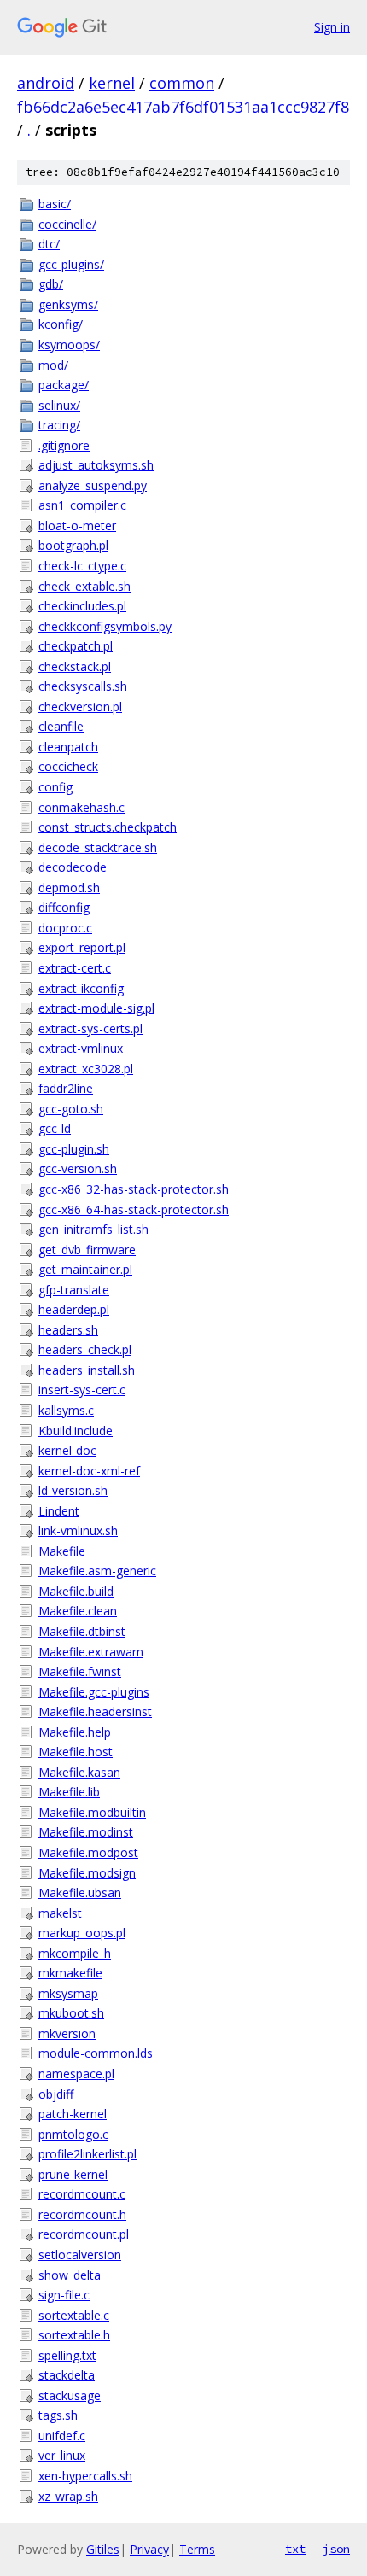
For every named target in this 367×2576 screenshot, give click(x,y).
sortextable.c (74, 2315)
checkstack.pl (75, 666)
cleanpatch (68, 747)
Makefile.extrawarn (91, 1652)
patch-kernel (73, 2114)
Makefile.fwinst (80, 1671)
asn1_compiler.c (82, 505)
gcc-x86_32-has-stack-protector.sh (134, 1189)
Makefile (62, 1551)
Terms (197, 2549)
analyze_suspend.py (93, 485)
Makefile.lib (69, 1792)
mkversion (67, 2033)
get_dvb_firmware (87, 1250)
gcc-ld (55, 1128)
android (46, 83)
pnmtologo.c (73, 2134)
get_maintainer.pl (85, 1269)
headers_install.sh (87, 1370)
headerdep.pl (74, 1309)
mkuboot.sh (71, 2013)
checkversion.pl (80, 707)
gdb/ (51, 284)
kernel (112, 83)
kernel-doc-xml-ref (89, 1471)
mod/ (53, 365)
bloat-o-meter (77, 526)
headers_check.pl (85, 1349)
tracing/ (59, 425)
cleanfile (61, 726)
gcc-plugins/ (71, 264)
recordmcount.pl (84, 2234)
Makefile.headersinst (95, 1711)
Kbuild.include (76, 1431)
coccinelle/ (67, 224)
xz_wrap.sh (68, 2496)
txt (295, 2549)
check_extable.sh (84, 586)
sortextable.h (74, 2335)
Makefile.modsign (87, 1873)
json (336, 2549)
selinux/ (59, 405)
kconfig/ (61, 324)
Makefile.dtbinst (82, 1631)
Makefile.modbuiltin (92, 1812)
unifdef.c (62, 2436)
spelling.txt (67, 2355)
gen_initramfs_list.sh (93, 1229)
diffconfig (64, 907)
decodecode (73, 867)
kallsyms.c (66, 1410)
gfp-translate (74, 1290)
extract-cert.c (75, 968)
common (182, 83)
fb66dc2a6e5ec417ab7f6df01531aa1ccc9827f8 (183, 107)
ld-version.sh (73, 1490)
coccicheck (68, 766)
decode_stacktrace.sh (98, 847)
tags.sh (58, 2415)
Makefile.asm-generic (97, 1571)
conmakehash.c (82, 807)
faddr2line (66, 1088)
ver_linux (62, 2455)
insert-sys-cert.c (82, 1390)
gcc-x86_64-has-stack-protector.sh (134, 1209)
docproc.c (65, 928)
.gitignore (64, 445)
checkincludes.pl (82, 606)
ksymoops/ (69, 345)
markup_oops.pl (82, 1933)
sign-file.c (64, 2295)
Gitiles (103, 2549)
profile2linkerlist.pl (87, 2154)
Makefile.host (76, 1752)
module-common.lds (96, 2053)
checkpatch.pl (76, 646)
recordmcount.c (82, 2194)
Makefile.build (76, 1591)
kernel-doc (67, 1450)
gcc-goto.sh (71, 1109)
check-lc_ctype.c (82, 566)
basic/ (55, 204)
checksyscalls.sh (83, 686)
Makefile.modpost (88, 1852)
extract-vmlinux (81, 1048)
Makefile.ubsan (80, 1893)
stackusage (70, 2395)
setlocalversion (80, 2255)
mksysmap (68, 1993)
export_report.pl (82, 947)
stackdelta (67, 2375)
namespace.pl (76, 2074)
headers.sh (68, 1330)
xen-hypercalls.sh (85, 2476)
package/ (64, 385)
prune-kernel (73, 2174)
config (55, 787)
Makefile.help (75, 1732)
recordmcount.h (82, 2214)
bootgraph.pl (73, 545)
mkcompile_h (75, 1953)
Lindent (59, 1511)
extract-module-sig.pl (96, 1008)
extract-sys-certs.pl (90, 1028)
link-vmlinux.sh (78, 1530)
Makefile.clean (78, 1611)
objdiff (56, 2094)
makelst (60, 1913)
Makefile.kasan (79, 1772)
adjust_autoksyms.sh (96, 465)
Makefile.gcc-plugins (94, 1692)
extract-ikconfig (81, 988)
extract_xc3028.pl (86, 1069)
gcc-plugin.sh (74, 1149)
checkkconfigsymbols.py (105, 626)
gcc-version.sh (78, 1168)
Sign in (332, 27)
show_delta (70, 2275)
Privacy (149, 2549)
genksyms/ (68, 304)
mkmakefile (70, 1973)
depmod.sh (69, 888)
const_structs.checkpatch (108, 827)
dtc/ (49, 244)
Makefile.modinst (86, 1832)
